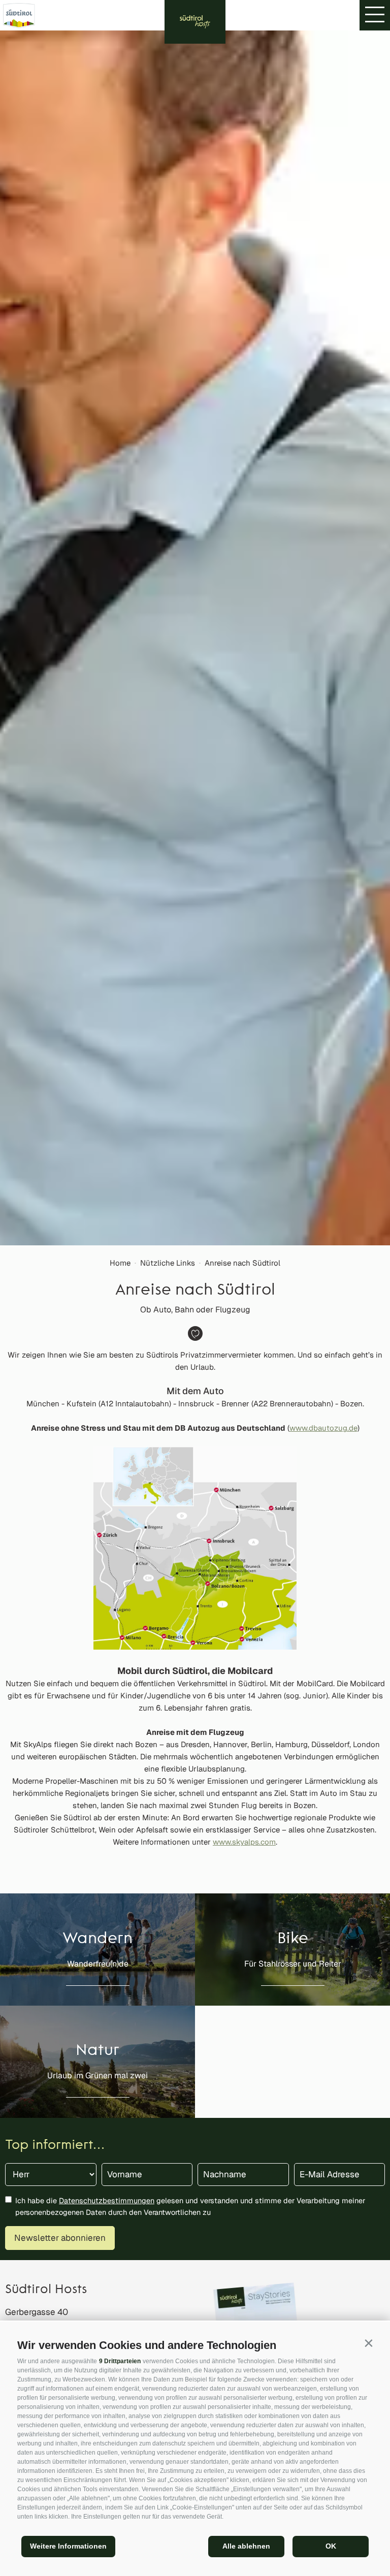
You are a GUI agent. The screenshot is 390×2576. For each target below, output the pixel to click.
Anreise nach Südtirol (242, 1263)
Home (120, 1263)
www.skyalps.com (244, 1842)
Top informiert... (55, 2146)
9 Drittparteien (120, 2361)
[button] (368, 2343)
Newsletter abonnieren (60, 2238)
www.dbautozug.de (323, 1428)
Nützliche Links (168, 1263)
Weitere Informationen (68, 2546)
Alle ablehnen (246, 2546)
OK (331, 2546)
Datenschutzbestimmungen (107, 2200)
